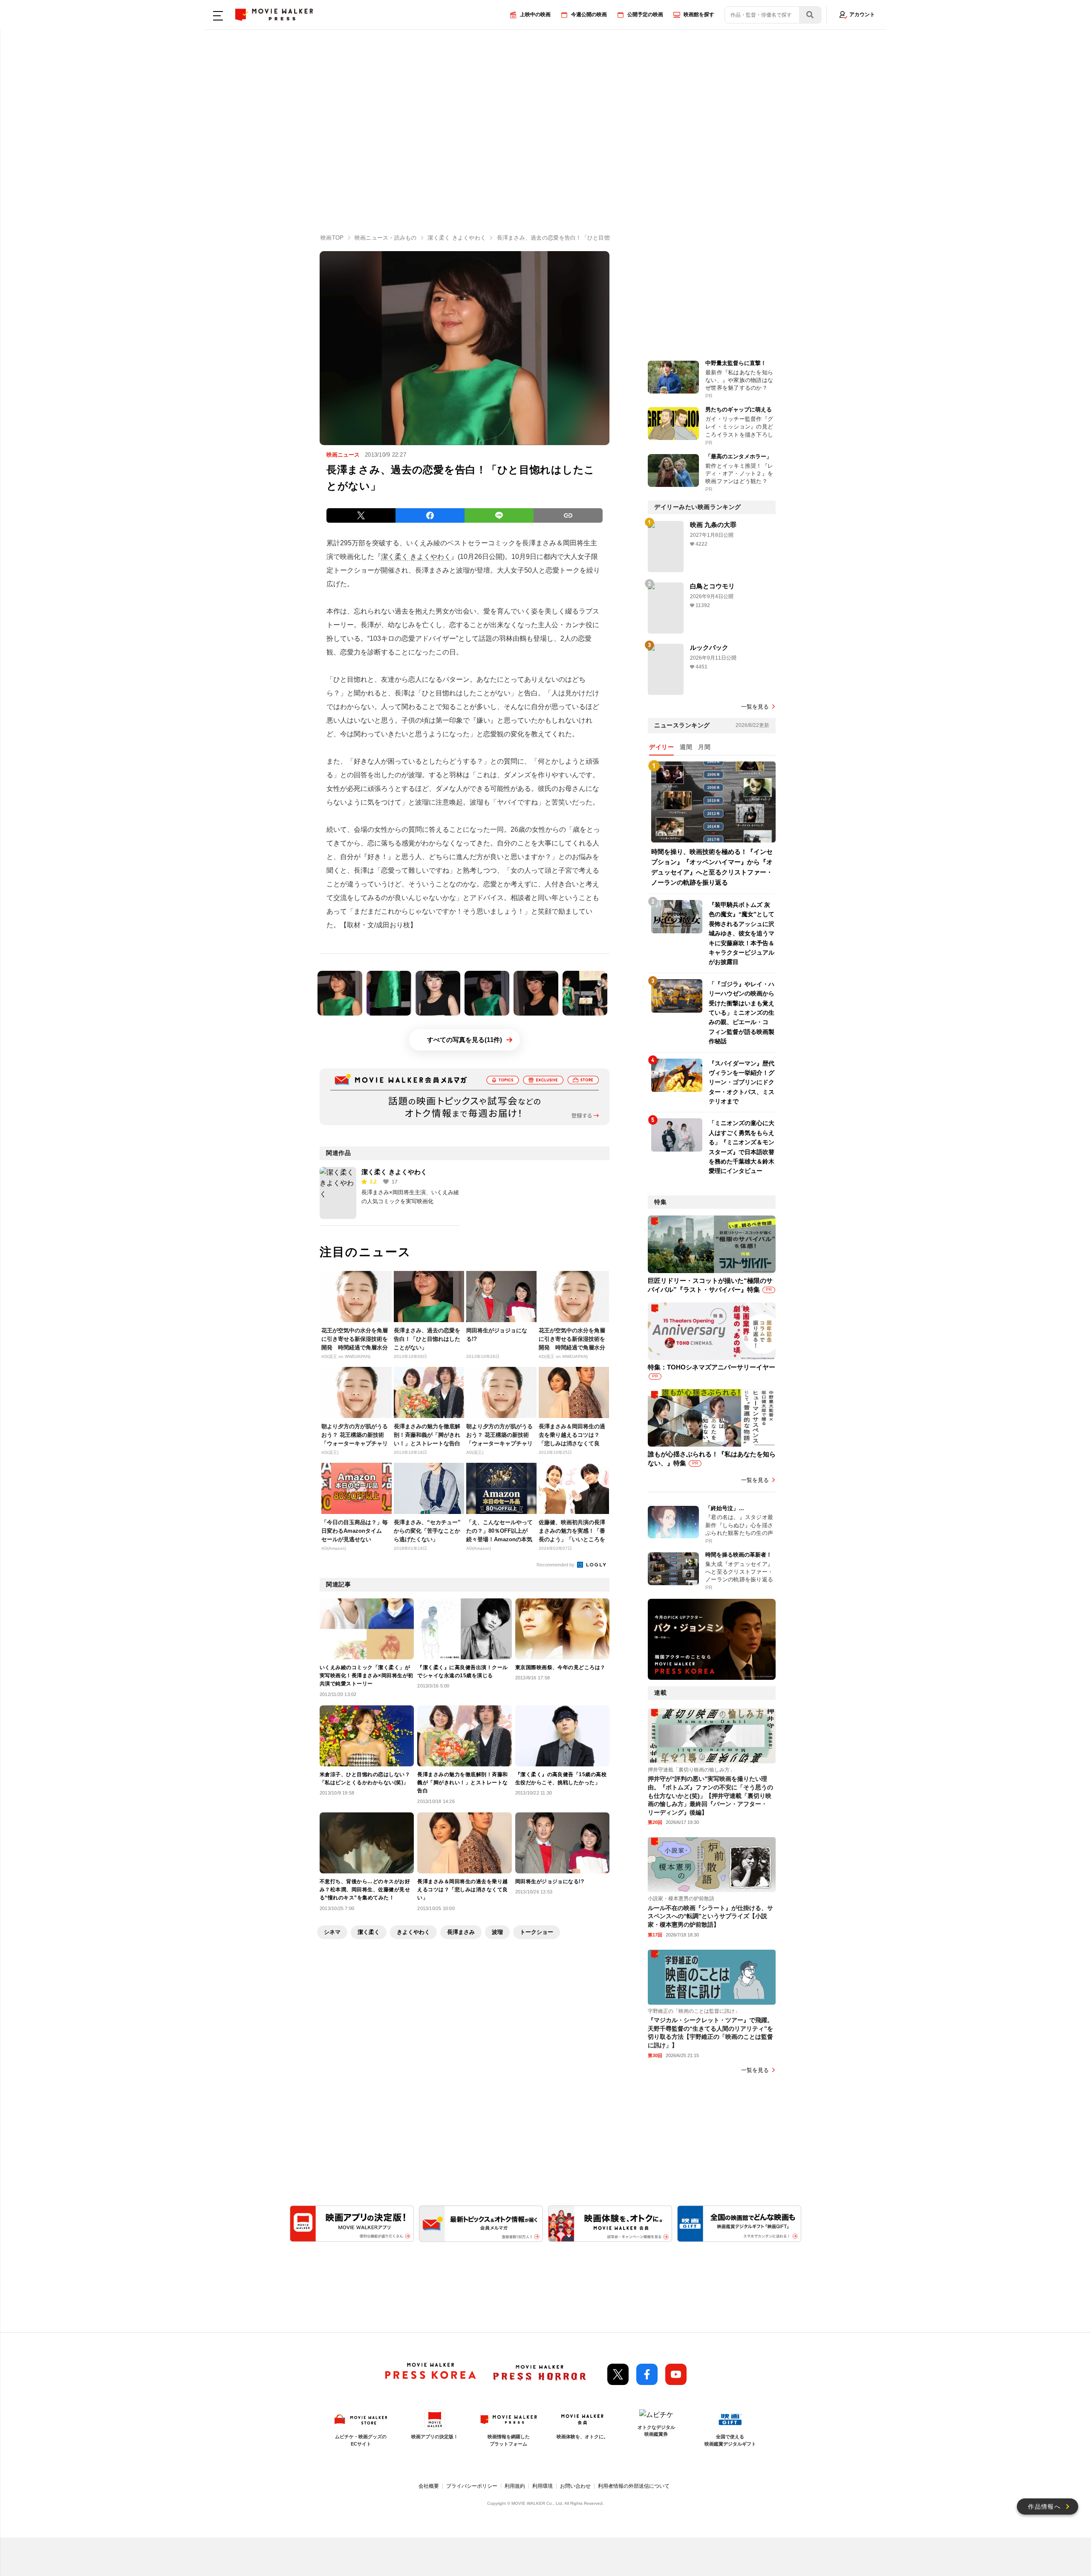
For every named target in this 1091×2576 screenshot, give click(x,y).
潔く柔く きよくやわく (416, 557)
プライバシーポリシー (472, 2486)
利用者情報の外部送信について (634, 2486)
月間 (704, 747)
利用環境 (543, 2486)
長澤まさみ (461, 1932)
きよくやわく (413, 1932)
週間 (686, 747)
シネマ (332, 1932)
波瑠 (497, 1932)
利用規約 (515, 2486)
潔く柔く (369, 1932)
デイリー (661, 747)
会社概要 (429, 2486)
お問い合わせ (575, 2486)
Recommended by (556, 1565)
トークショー (537, 1932)
